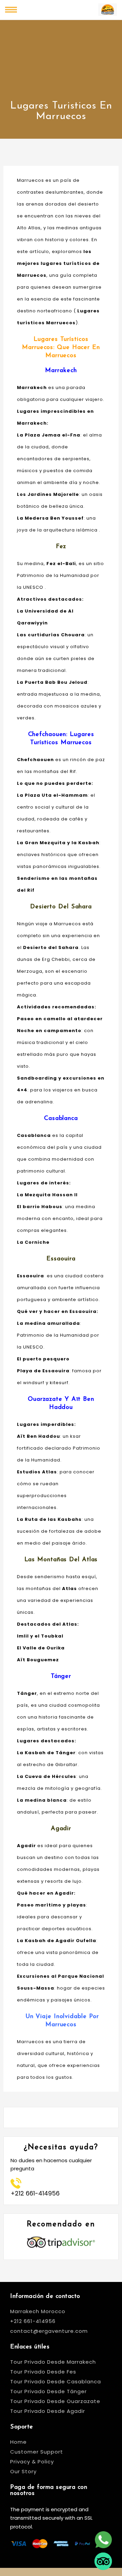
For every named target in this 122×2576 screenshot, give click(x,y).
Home (18, 2442)
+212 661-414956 (33, 2321)
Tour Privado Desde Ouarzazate (55, 2401)
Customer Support (37, 2452)
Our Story (23, 2471)
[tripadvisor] (103, 2555)
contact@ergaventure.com (49, 2331)
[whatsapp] (103, 2534)
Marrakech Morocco (38, 2311)
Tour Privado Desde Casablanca (56, 2381)
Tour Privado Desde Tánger (48, 2391)
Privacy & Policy (32, 2462)
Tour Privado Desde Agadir (48, 2411)
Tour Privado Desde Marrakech (53, 2362)
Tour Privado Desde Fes (43, 2372)
